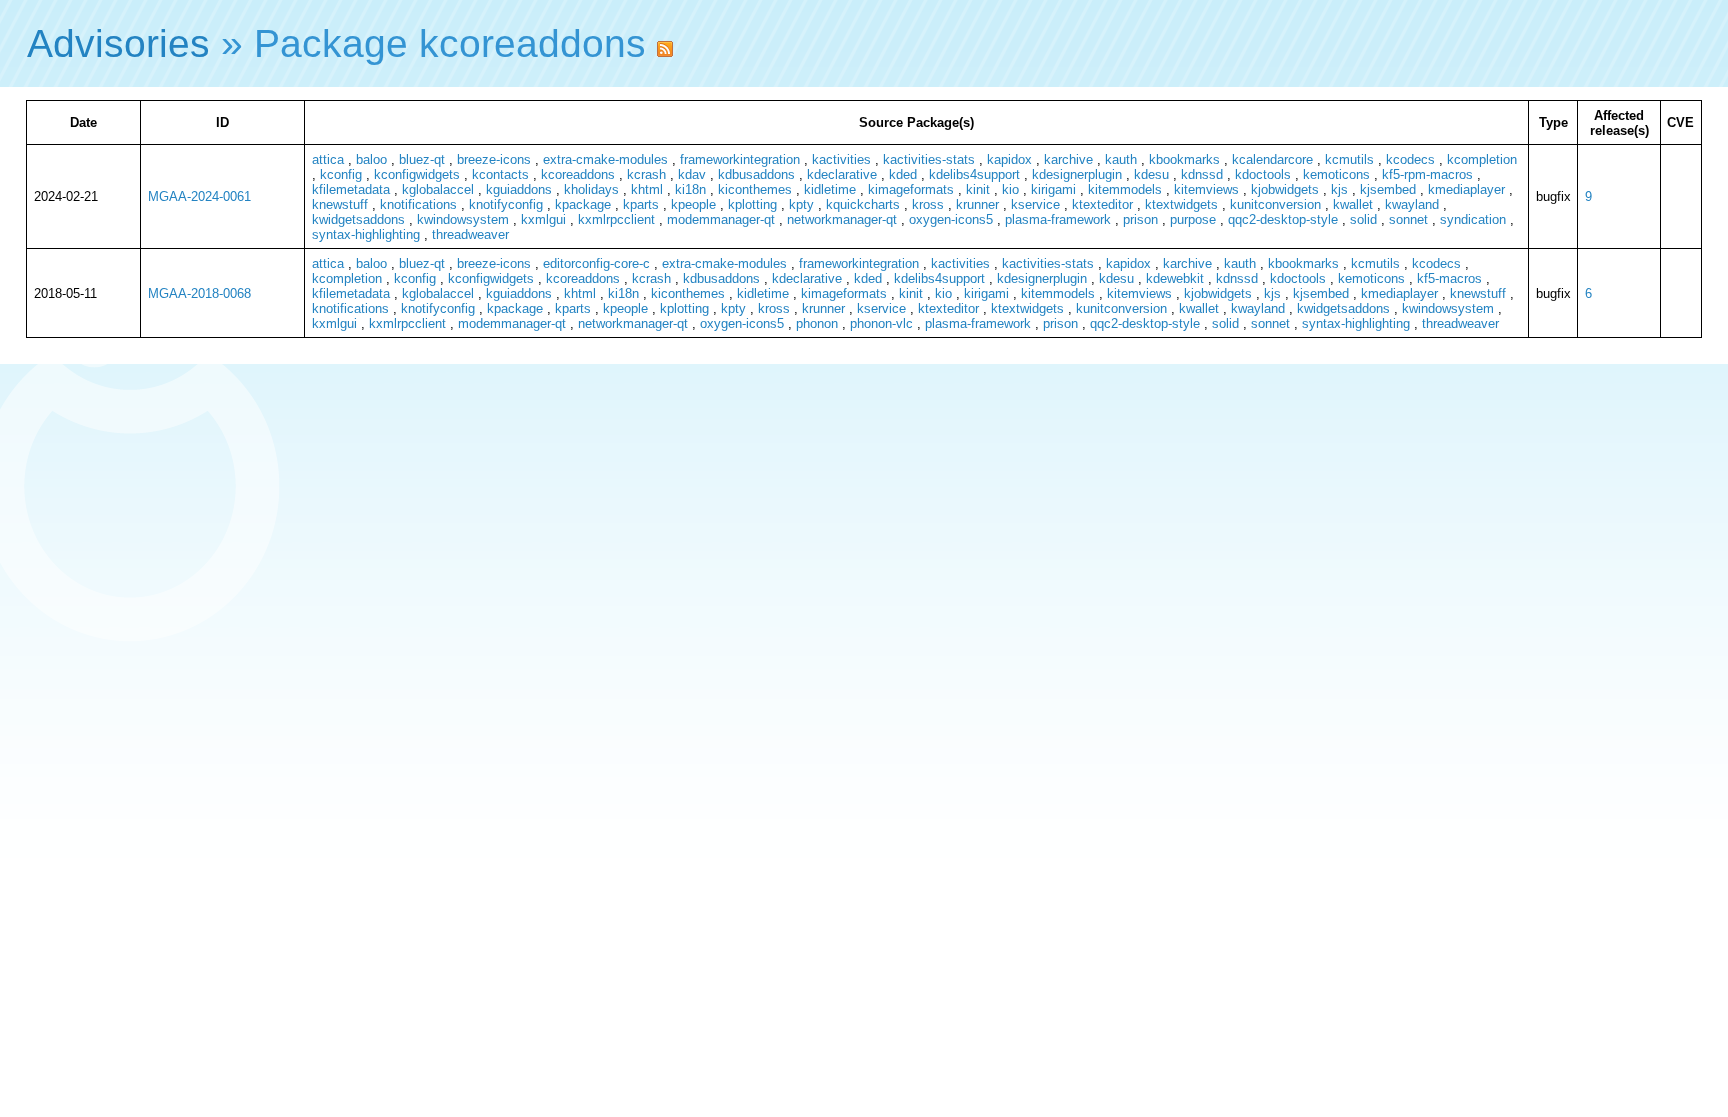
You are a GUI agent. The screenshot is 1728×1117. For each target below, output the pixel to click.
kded (903, 174)
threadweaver (470, 234)
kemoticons (1336, 174)
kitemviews (1206, 189)
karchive (1068, 159)
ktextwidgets (1181, 204)
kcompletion (1482, 159)
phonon (817, 323)
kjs (1339, 189)
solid (1363, 219)
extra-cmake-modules (605, 159)
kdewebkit (1175, 278)
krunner (977, 204)
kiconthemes (755, 189)
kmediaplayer (1466, 189)
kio (1010, 189)
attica (328, 159)
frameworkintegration (740, 159)
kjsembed (1388, 189)
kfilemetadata (351, 189)
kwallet (1353, 204)
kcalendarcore (1272, 159)
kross (928, 204)
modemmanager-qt (721, 219)
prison (1140, 219)
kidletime (830, 189)
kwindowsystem (463, 219)
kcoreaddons (578, 174)
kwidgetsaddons (358, 219)
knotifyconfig (506, 204)
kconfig (341, 174)
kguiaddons (519, 189)
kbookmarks (1184, 159)
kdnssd (1202, 174)
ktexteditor (1102, 204)
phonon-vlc (881, 323)
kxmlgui (543, 219)
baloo (371, 159)
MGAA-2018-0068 (199, 293)
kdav (692, 174)
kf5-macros (1449, 278)
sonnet (1408, 219)
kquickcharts (863, 204)
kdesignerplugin (1077, 174)
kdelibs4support (974, 174)
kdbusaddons (756, 174)
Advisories (118, 43)
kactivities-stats (929, 159)
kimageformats (911, 189)
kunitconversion (1275, 204)
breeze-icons (494, 159)
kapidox (1009, 159)
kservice (1035, 204)
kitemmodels (1125, 189)
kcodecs (1410, 159)
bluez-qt (422, 159)
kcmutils (1349, 159)
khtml (647, 189)
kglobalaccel (438, 189)
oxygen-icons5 (951, 219)
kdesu (1151, 174)
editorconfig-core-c (596, 263)
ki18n (690, 189)
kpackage (583, 204)
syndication (1473, 219)
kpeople (693, 204)
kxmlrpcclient (616, 219)
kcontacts (500, 174)
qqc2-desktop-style (1283, 219)
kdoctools (1263, 174)
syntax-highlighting (366, 234)
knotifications (418, 204)
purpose (1193, 219)
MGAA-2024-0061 (199, 196)
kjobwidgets (1285, 189)
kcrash (646, 174)
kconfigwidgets (417, 174)
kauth (1121, 159)
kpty (801, 204)
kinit (978, 189)
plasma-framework (1058, 219)
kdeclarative (842, 174)
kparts (641, 204)
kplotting (752, 204)
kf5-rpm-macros (1427, 174)
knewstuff (340, 204)
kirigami (1053, 189)
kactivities (841, 159)
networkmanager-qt (842, 219)
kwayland (1412, 204)
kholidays (591, 189)
